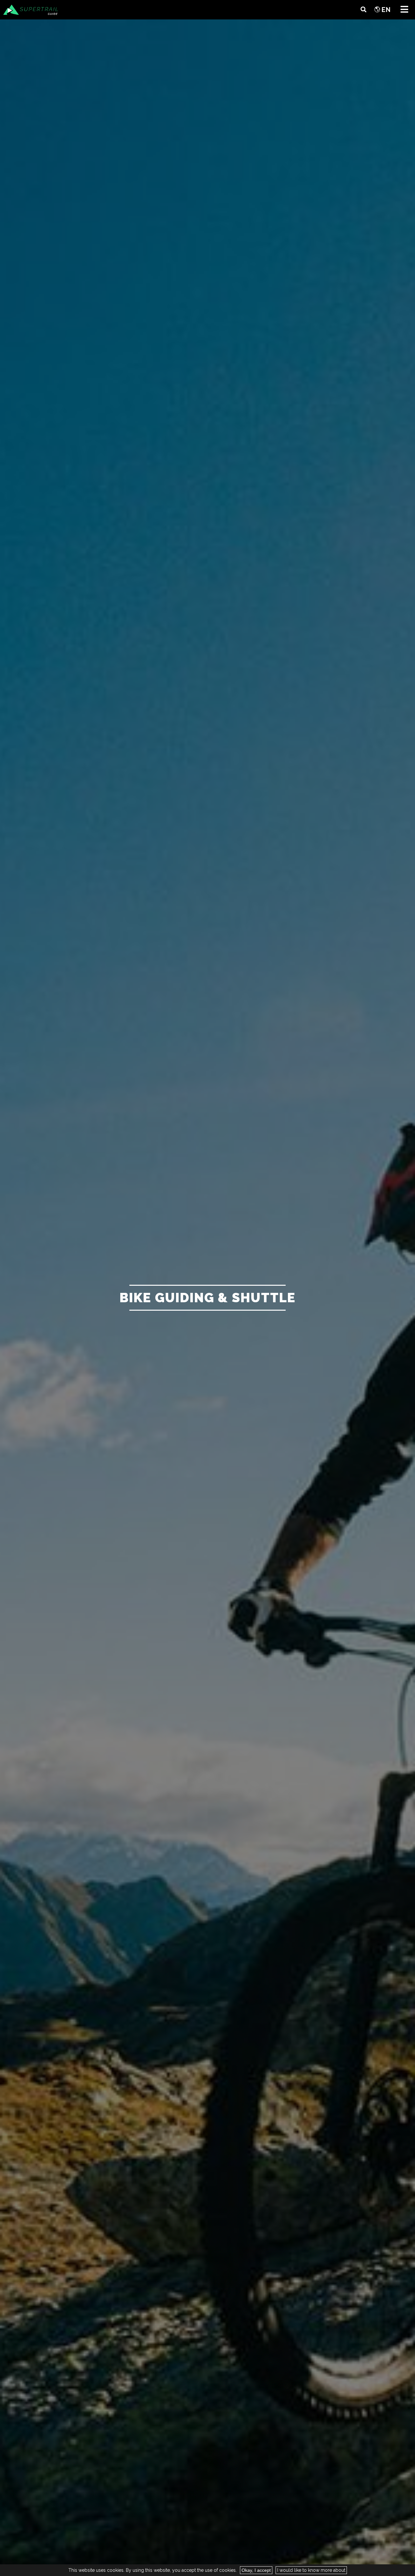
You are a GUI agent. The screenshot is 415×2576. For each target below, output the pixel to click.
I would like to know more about (311, 2570)
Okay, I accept (256, 2570)
